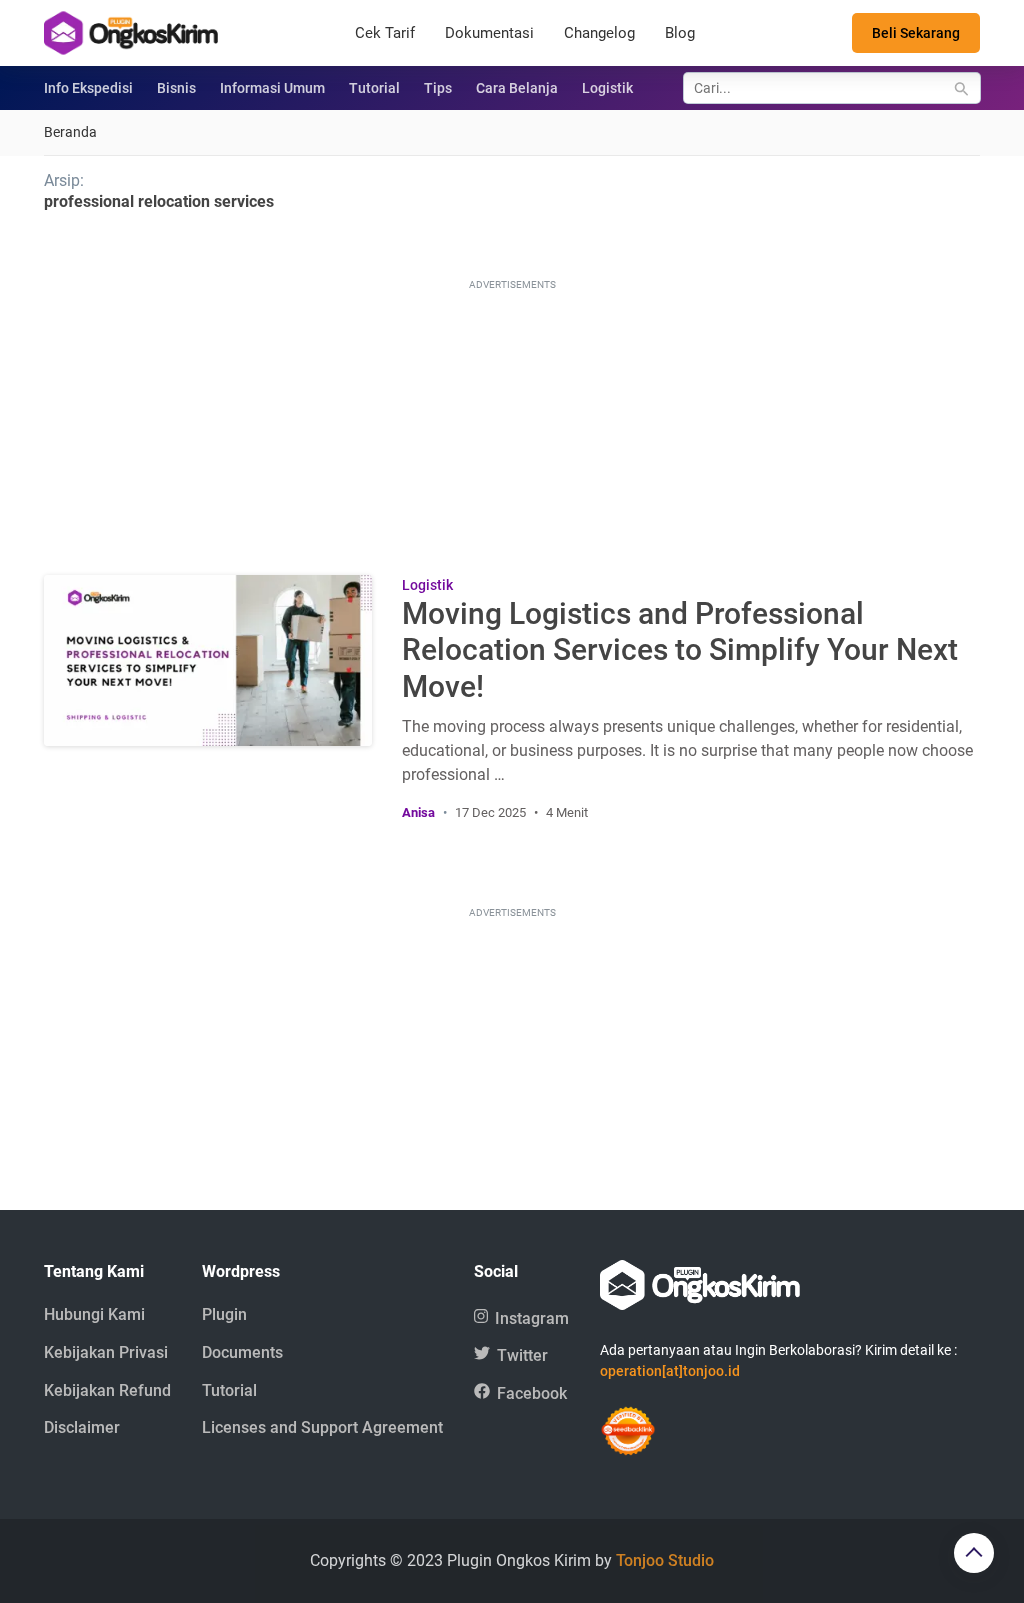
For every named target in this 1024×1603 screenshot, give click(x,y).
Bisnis (176, 88)
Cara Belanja (517, 88)
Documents (242, 1352)
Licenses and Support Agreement (322, 1427)
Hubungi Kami (94, 1314)
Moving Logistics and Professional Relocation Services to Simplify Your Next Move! (680, 650)
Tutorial (374, 88)
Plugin (224, 1314)
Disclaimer (82, 1427)
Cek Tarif (385, 33)
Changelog (599, 33)
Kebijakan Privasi (106, 1352)
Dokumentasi (489, 33)
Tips (438, 88)
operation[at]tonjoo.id (670, 1371)
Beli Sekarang (916, 33)
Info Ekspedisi (88, 88)
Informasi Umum (272, 88)
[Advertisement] (512, 420)
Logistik (607, 88)
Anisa (418, 812)
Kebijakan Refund (107, 1390)
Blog (680, 33)
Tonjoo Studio (665, 1560)
